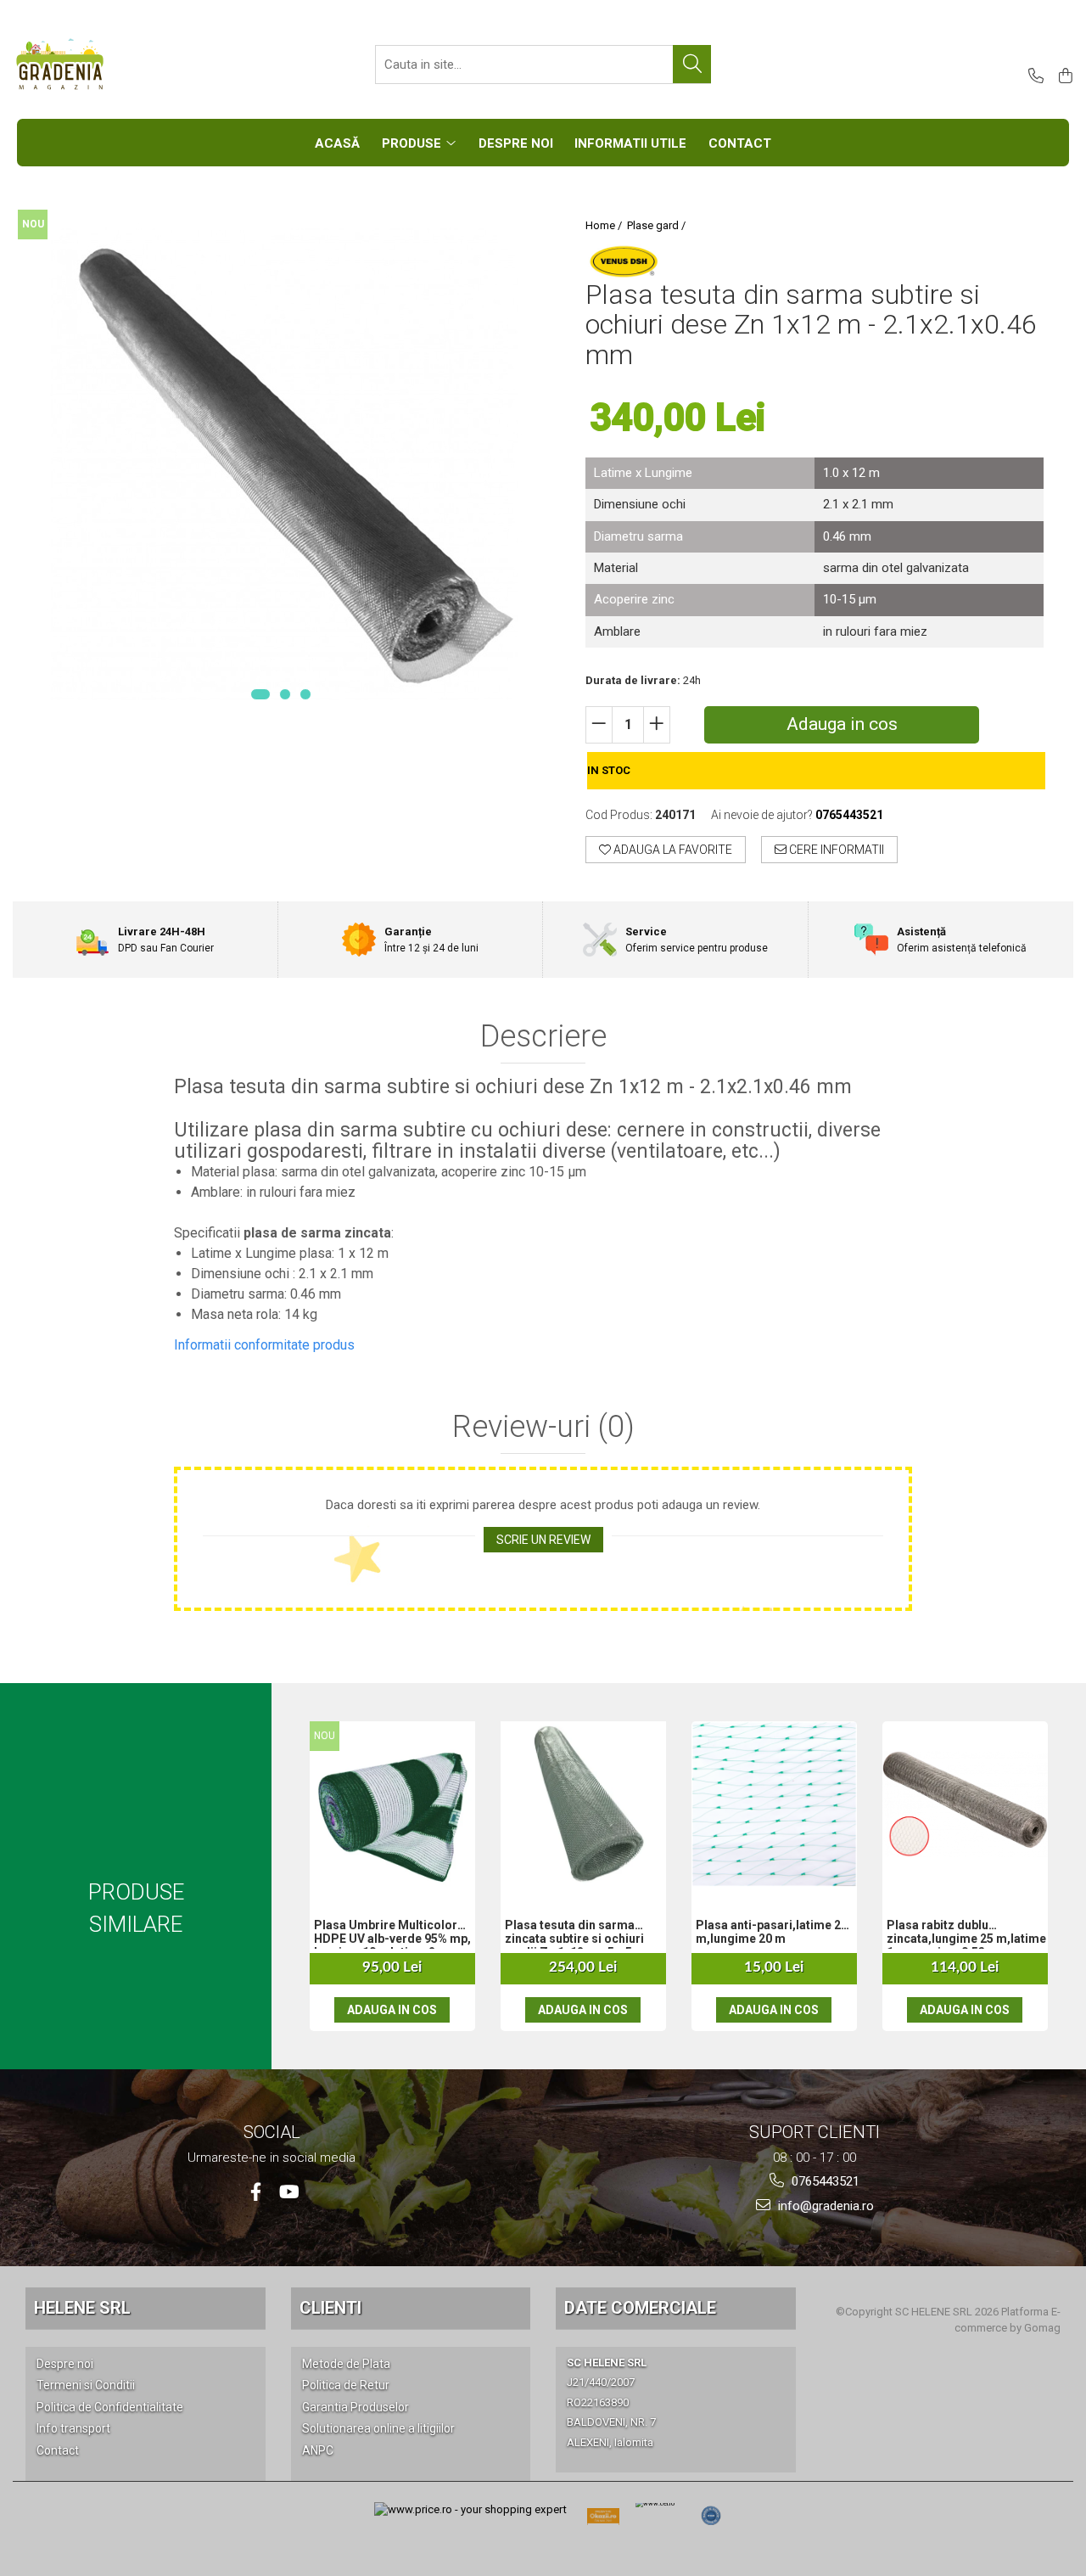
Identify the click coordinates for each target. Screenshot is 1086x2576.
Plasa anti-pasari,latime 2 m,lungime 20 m (768, 1932)
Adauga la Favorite (672, 850)
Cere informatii (835, 850)
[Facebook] (256, 2192)
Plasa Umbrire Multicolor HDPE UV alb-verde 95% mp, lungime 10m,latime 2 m (392, 1933)
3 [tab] (305, 694)
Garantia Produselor (355, 2407)
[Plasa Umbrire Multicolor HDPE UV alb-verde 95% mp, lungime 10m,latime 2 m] (392, 1804)
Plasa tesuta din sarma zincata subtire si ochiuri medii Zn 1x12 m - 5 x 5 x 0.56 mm (574, 1933)
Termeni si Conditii (86, 2385)
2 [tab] (285, 694)
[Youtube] (288, 2192)
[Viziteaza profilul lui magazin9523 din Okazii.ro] (603, 2521)
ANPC (318, 2450)
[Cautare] (692, 64)
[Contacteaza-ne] (1033, 77)
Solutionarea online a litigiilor (378, 2428)
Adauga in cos (842, 724)
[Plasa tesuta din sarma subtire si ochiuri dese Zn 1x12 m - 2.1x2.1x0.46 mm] (280, 464)
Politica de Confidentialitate (110, 2407)
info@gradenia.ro (824, 2206)
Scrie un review (543, 1540)
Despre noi (65, 2364)
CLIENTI (330, 2308)
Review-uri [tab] (543, 1428)
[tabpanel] (280, 464)
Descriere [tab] (543, 1037)
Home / (605, 225)
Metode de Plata (346, 2364)
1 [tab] (260, 694)
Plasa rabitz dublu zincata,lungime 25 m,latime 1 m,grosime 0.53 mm (966, 1933)
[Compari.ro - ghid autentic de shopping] (711, 2516)
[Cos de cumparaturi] (1063, 77)
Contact (58, 2450)
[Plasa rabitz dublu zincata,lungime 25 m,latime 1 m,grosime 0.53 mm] (965, 1804)
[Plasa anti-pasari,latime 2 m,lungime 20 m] (774, 1804)
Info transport (73, 2428)
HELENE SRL (82, 2308)
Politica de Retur (346, 2385)
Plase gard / (658, 225)
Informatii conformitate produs (264, 1345)
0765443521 (824, 2181)
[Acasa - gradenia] (98, 65)
